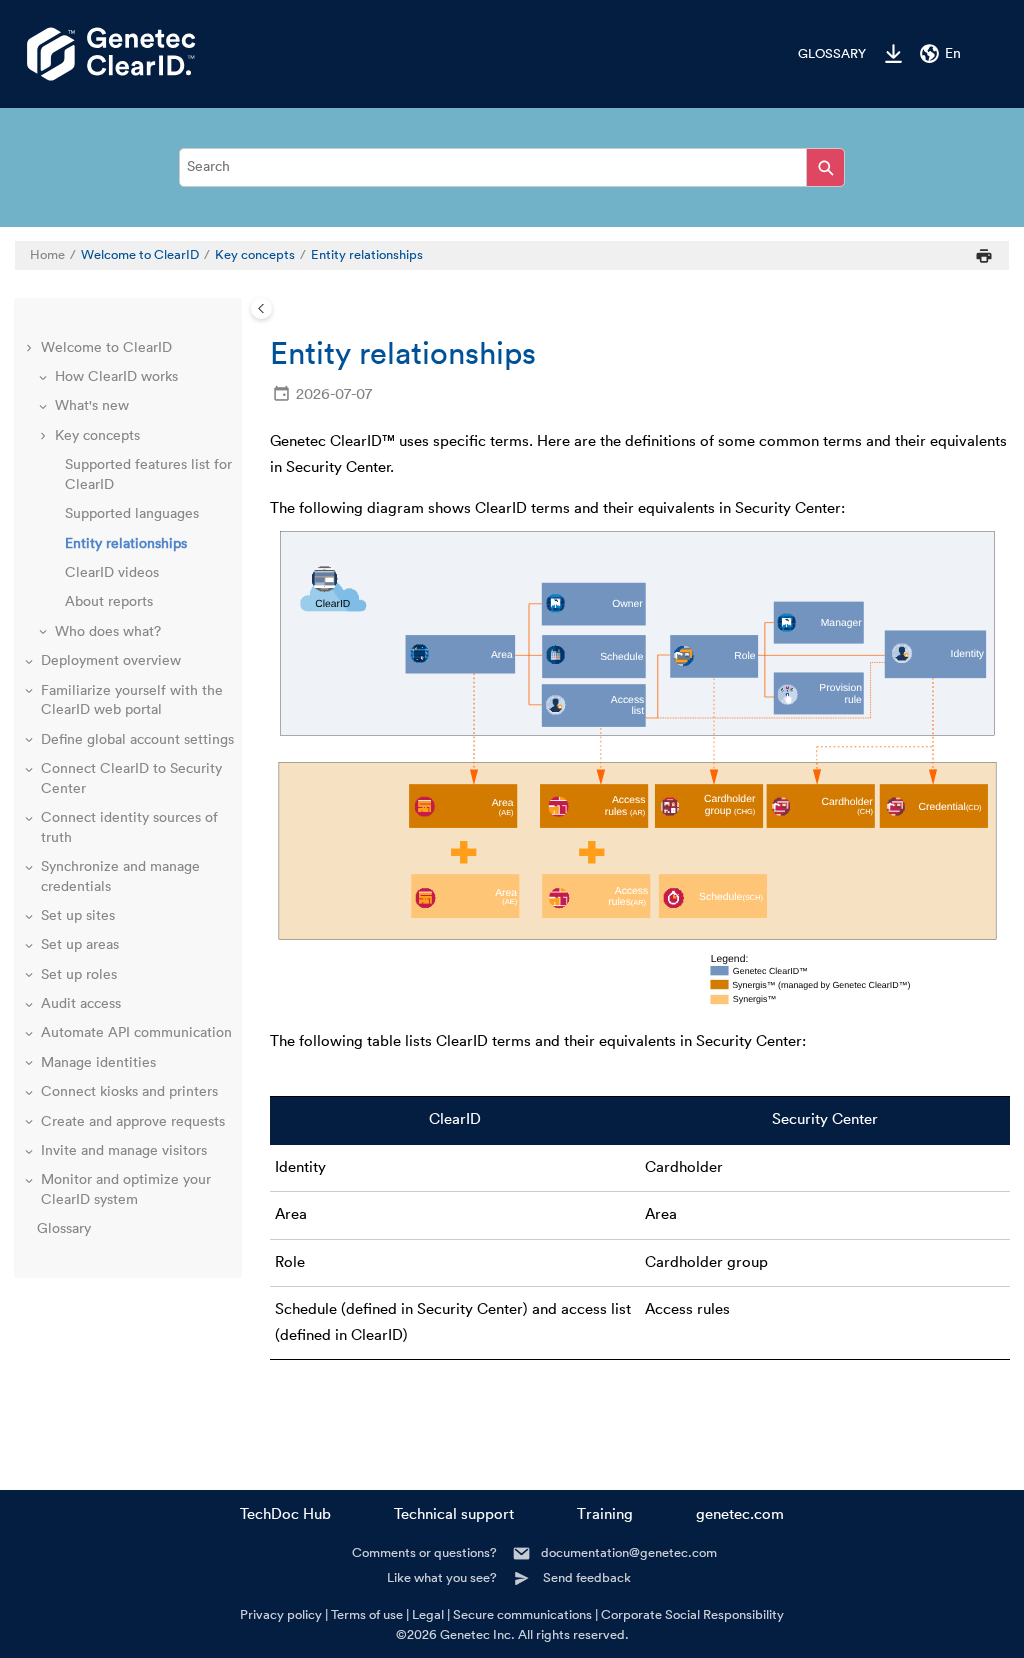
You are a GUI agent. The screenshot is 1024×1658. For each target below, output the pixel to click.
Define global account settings (137, 740)
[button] (31, 349)
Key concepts (255, 255)
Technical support (454, 1514)
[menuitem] (822, 54)
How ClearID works (116, 377)
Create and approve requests (133, 1122)
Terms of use (367, 1614)
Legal (428, 1614)
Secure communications (522, 1614)
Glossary (832, 54)
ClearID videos (112, 573)
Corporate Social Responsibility (692, 1614)
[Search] (825, 167)
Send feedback (587, 1577)
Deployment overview (111, 661)
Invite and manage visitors (124, 1151)
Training (605, 1514)
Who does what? (108, 632)
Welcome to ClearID (140, 255)
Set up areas (80, 945)
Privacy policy (281, 1614)
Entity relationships (367, 255)
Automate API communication (136, 1033)
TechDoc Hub (285, 1514)
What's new (92, 406)
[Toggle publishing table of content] (261, 308)
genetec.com (740, 1514)
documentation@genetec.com (629, 1552)
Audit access (81, 1004)
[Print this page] (984, 255)
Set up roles (79, 975)
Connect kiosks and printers (129, 1092)
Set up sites (78, 916)
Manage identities (98, 1063)
